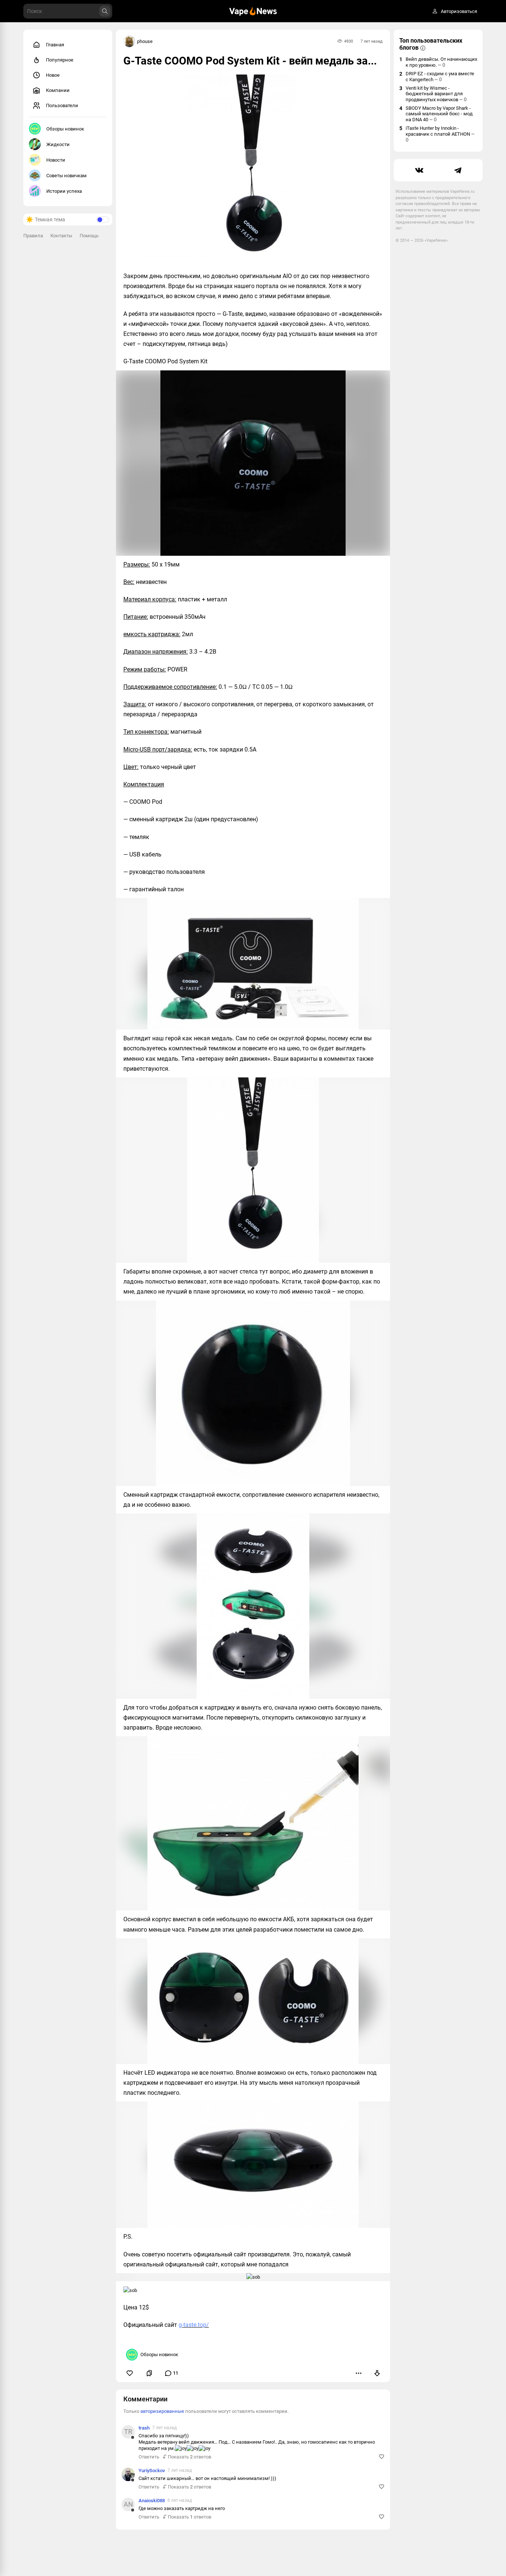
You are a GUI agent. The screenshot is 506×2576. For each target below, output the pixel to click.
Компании (58, 90)
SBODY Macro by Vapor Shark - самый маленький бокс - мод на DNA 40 (439, 114)
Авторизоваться (459, 11)
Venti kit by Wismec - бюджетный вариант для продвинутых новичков (436, 94)
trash (144, 2428)
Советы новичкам (66, 176)
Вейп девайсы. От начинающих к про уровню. (441, 62)
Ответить (149, 2457)
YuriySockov (152, 2471)
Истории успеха (64, 191)
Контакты (61, 236)
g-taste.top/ (194, 2325)
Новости (56, 160)
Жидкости (58, 144)
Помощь (89, 236)
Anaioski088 (152, 2501)
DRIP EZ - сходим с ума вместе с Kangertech (440, 77)
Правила (33, 236)
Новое (53, 75)
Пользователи (62, 105)
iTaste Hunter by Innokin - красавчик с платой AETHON (440, 134)
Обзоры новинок (65, 129)
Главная (55, 45)
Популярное (60, 60)
